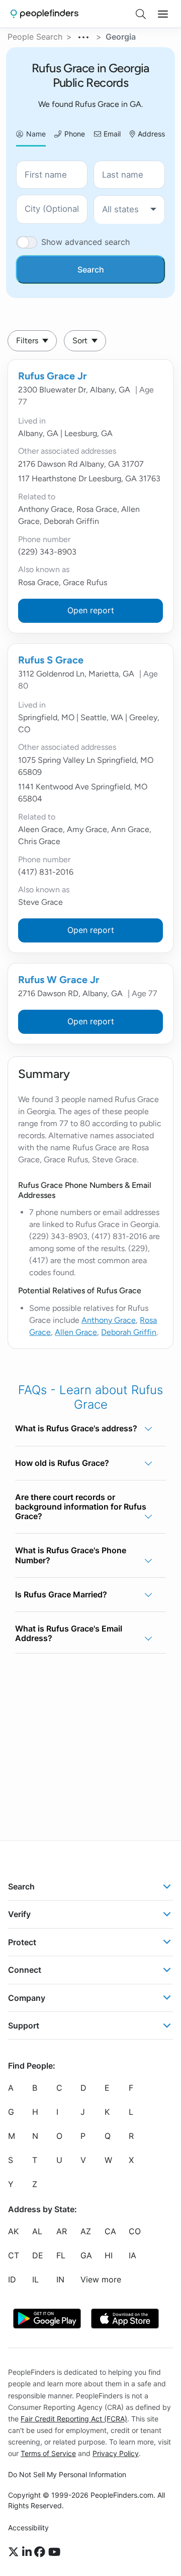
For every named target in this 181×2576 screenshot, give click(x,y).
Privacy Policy (116, 2453)
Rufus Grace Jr (53, 376)
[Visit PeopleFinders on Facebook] (41, 2552)
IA (132, 2256)
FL (61, 2256)
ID (12, 2280)
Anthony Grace (109, 1320)
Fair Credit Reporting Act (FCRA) (74, 2419)
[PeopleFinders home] (44, 14)
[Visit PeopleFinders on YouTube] (54, 2552)
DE (38, 2256)
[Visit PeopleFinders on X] (15, 2552)
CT (14, 2256)
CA (110, 2232)
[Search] (141, 14)
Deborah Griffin (129, 1332)
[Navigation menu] (163, 14)
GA (86, 2256)
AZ (86, 2232)
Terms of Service (48, 2453)
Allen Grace (76, 1332)
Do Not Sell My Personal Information (67, 2474)
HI (109, 2256)
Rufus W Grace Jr (59, 980)
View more (101, 2280)
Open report (91, 610)
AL (37, 2232)
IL (35, 2280)
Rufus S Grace (51, 660)
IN (60, 2280)
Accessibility (28, 2528)
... (84, 36)
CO (135, 2232)
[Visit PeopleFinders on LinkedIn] (28, 2552)
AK (13, 2232)
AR (62, 2232)
